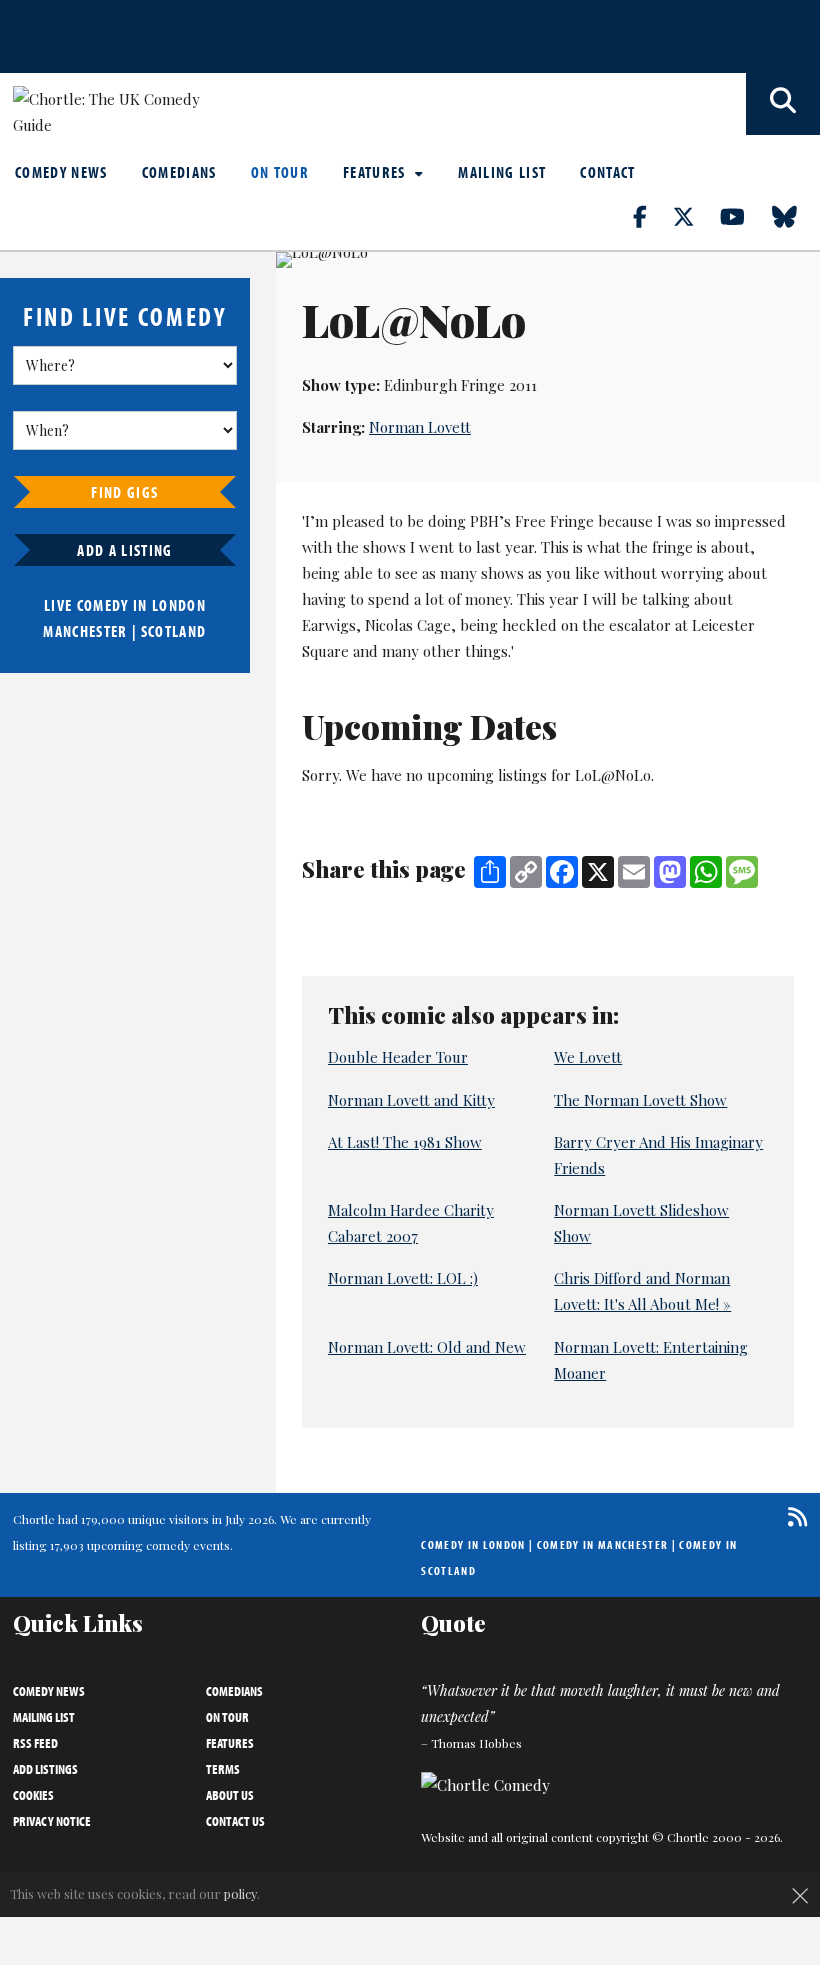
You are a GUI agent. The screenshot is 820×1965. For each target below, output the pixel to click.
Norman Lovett (420, 427)
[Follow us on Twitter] (695, 216)
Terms (223, 1769)
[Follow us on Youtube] (744, 216)
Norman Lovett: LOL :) (403, 1278)
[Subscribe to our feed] (792, 1516)
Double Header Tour (398, 1057)
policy (240, 1893)
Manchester (85, 631)
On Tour (280, 172)
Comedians (179, 172)
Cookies (33, 1795)
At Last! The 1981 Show (405, 1142)
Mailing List (502, 172)
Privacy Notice (52, 1821)
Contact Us (235, 1821)
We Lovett (588, 1057)
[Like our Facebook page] (651, 216)
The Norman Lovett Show (640, 1100)
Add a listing (124, 550)
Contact (607, 172)
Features (376, 172)
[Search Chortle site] (783, 104)
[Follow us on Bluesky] (796, 216)
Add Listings (45, 1769)
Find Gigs (124, 492)
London (179, 605)
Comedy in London (473, 1544)
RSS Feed (35, 1743)
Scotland (174, 631)
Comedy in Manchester (603, 1544)
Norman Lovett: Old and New (427, 1347)
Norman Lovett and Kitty (411, 1100)
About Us (230, 1795)
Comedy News (61, 172)
